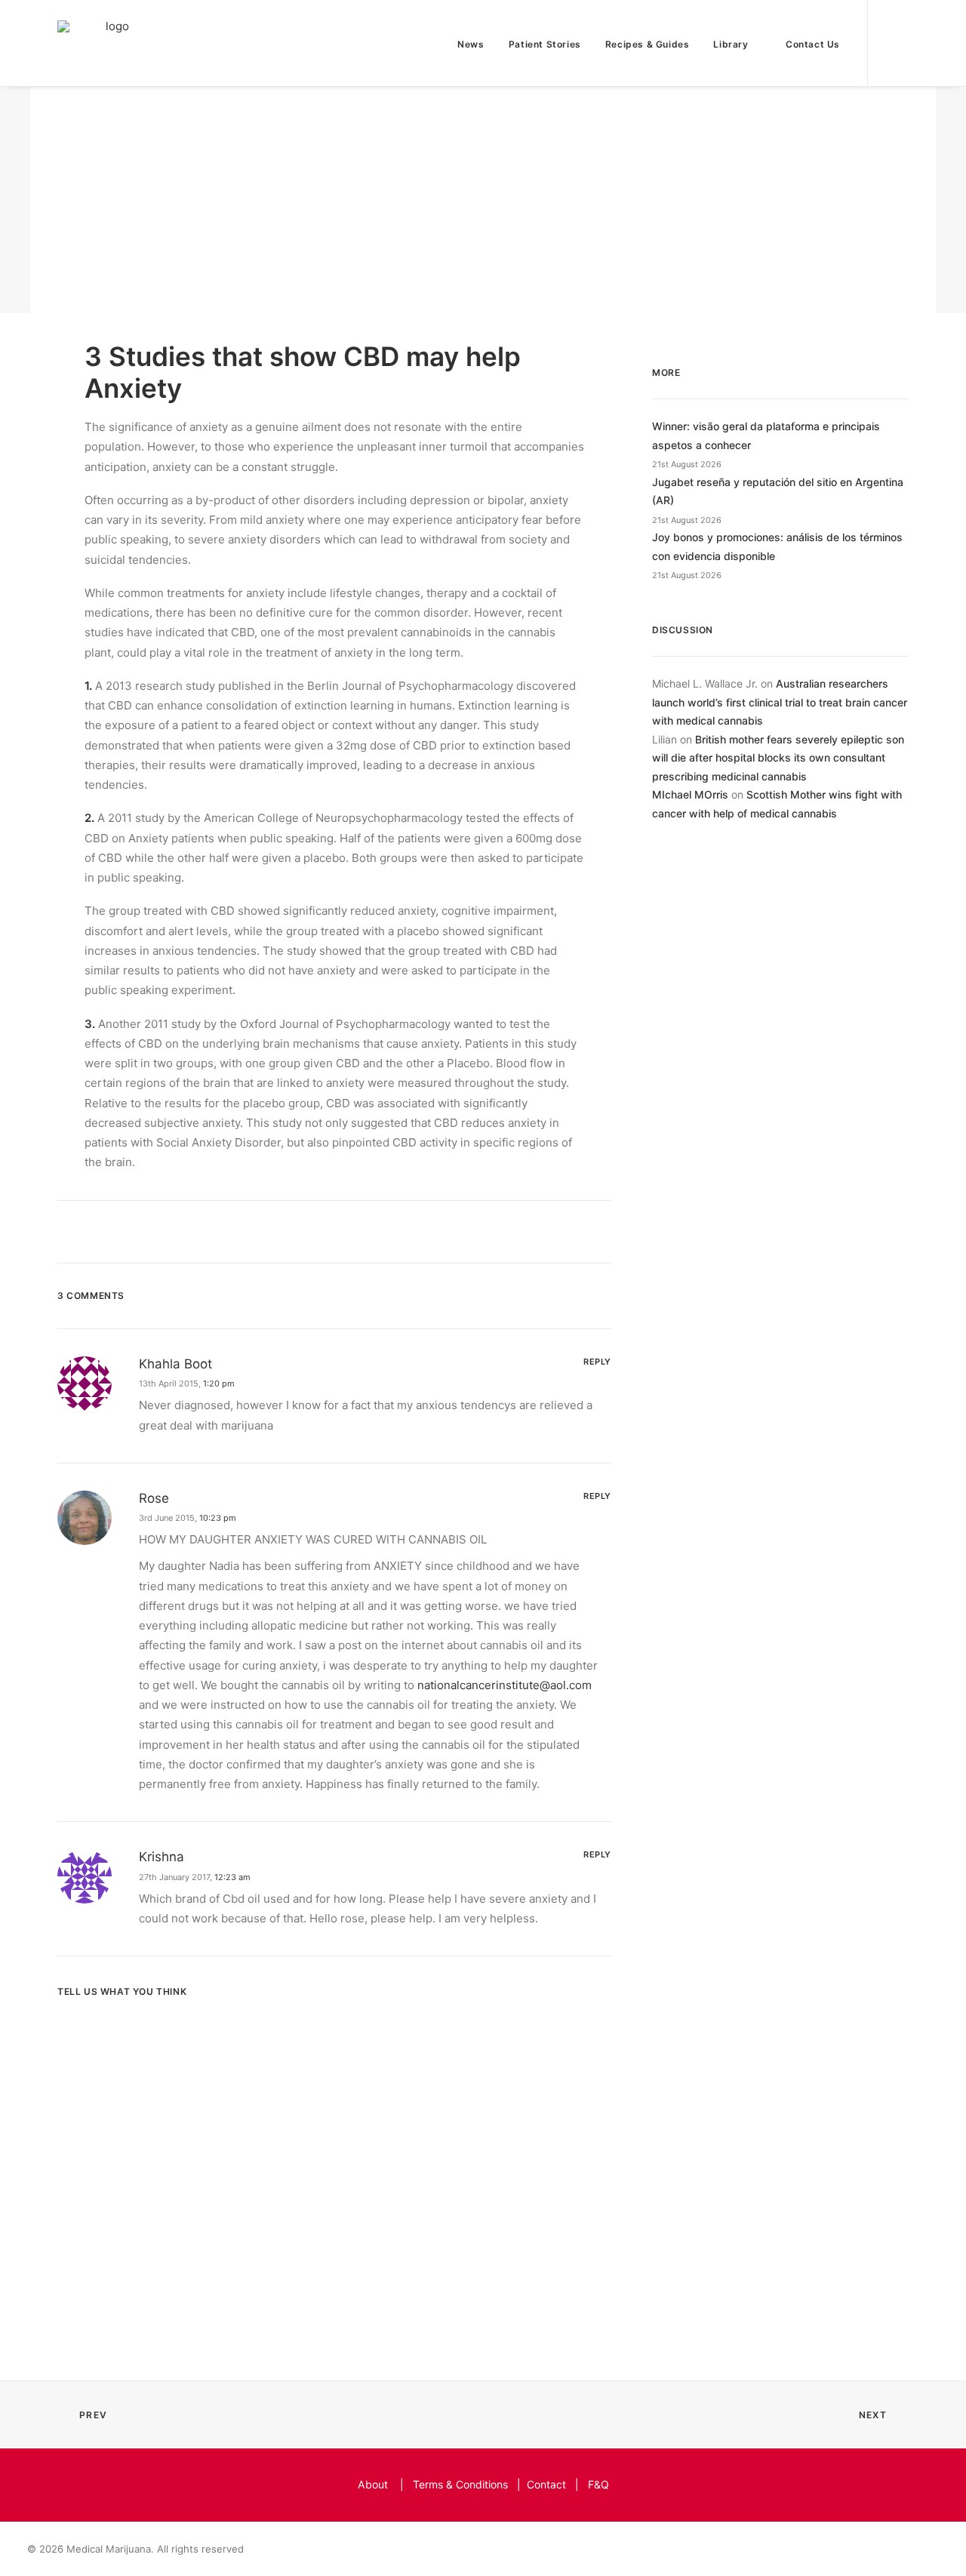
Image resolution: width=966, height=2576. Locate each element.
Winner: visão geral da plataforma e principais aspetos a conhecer (766, 435)
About (373, 2484)
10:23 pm (218, 1518)
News (471, 44)
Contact (546, 2484)
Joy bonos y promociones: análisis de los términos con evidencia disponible (777, 546)
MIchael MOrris (690, 794)
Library (731, 44)
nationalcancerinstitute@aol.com (505, 1685)
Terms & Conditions (460, 2484)
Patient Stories (545, 44)
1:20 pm (219, 1383)
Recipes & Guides (648, 44)
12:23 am (232, 1877)
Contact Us (813, 44)
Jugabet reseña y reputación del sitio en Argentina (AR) (778, 491)
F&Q (598, 2484)
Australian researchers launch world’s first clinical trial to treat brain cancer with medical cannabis (780, 702)
